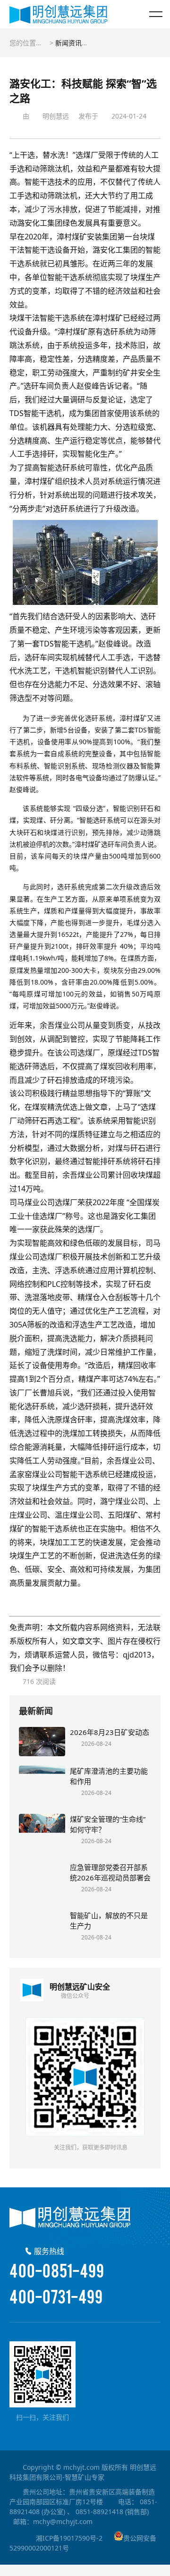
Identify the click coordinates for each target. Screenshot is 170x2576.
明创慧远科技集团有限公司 (58, 14)
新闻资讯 (68, 43)
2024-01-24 (129, 116)
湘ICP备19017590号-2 (69, 2538)
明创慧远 (56, 116)
